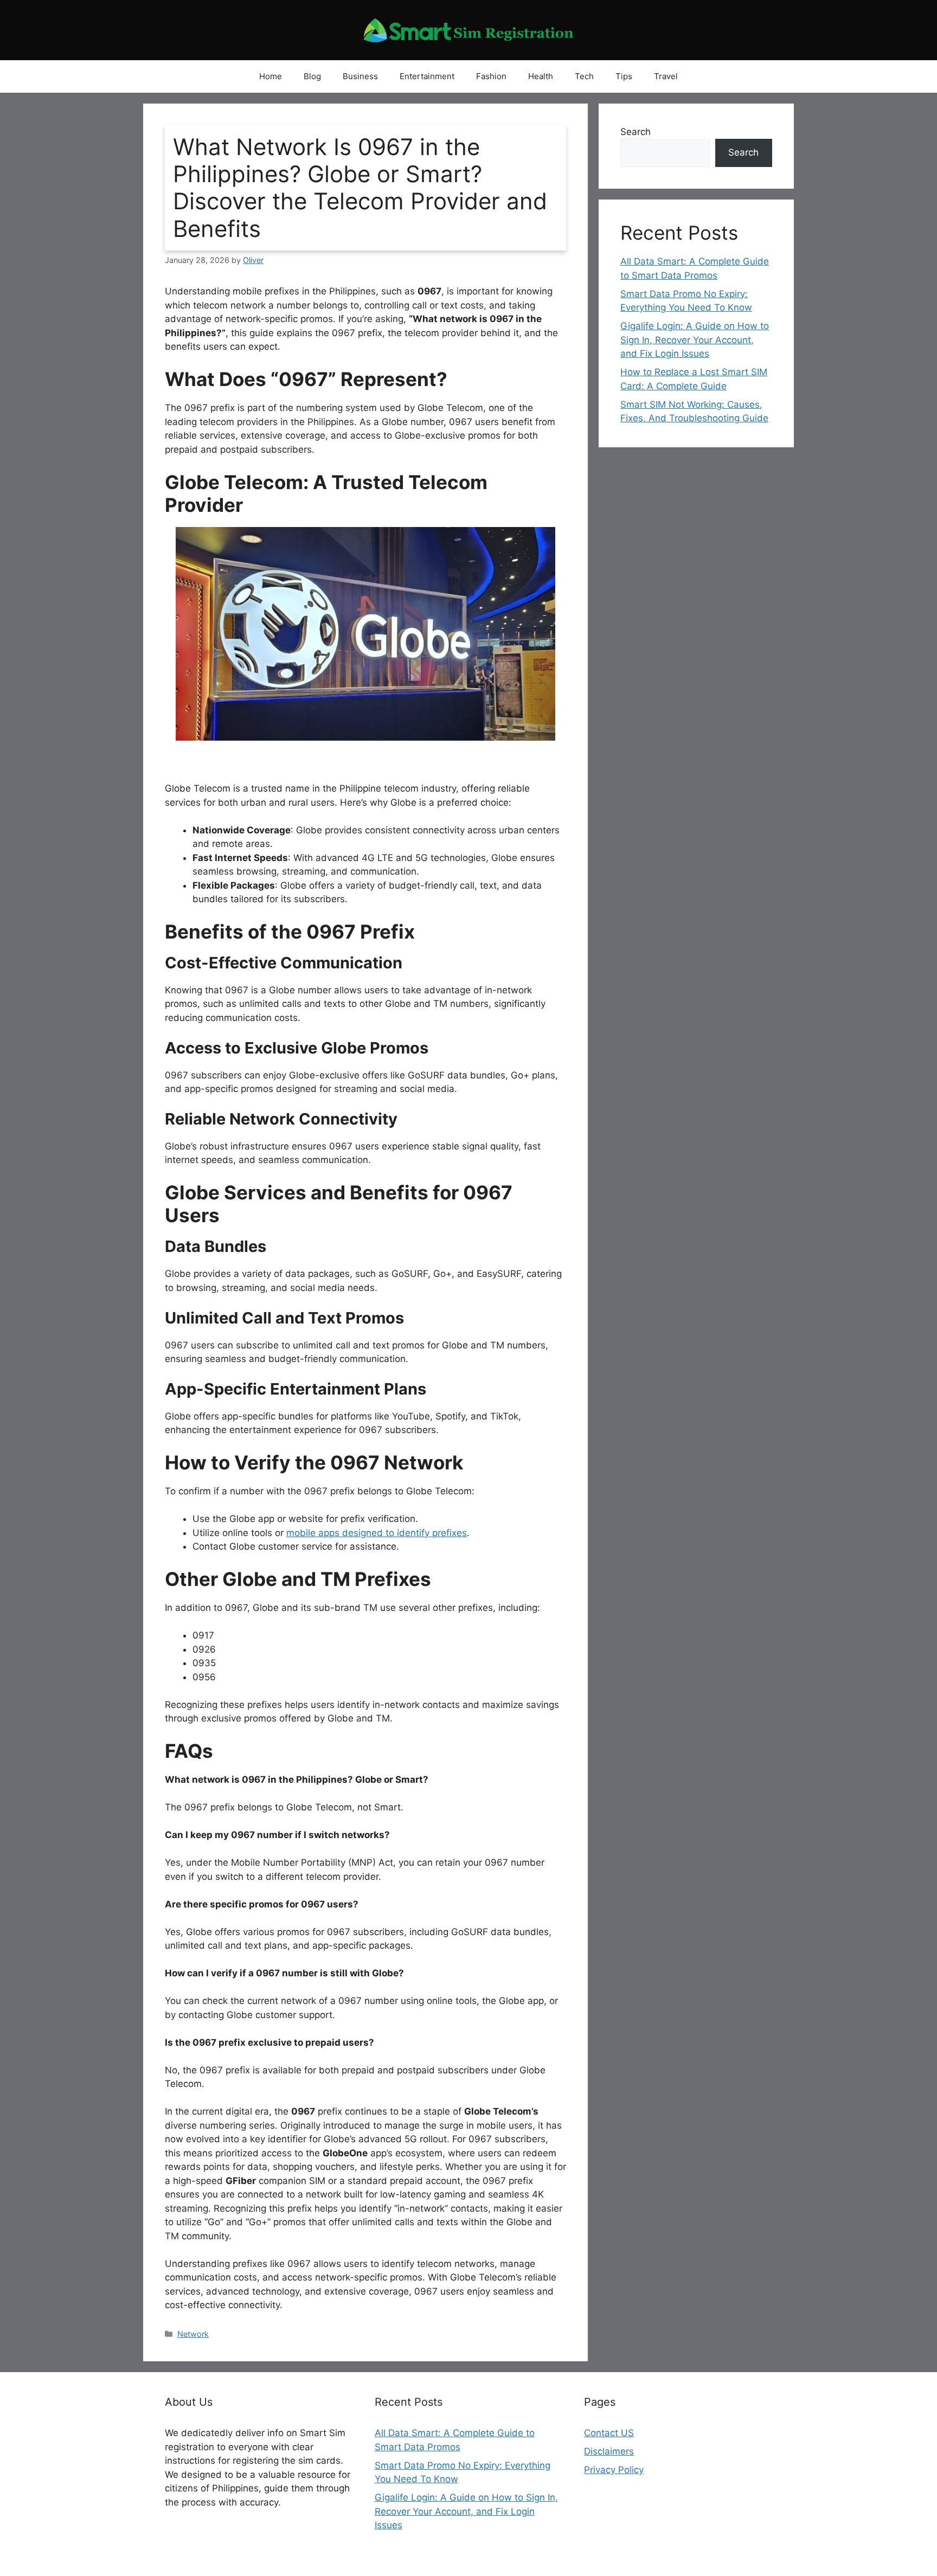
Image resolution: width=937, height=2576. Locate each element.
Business (360, 76)
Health (541, 76)
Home (271, 76)
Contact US (609, 2433)
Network (193, 2334)
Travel (666, 76)
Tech (584, 76)
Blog (312, 76)
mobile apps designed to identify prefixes (377, 1533)
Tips (624, 76)
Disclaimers (609, 2451)
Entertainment (427, 76)
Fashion (491, 76)
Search (636, 132)
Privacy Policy (614, 2470)
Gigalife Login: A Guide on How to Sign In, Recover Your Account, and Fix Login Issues (695, 340)
